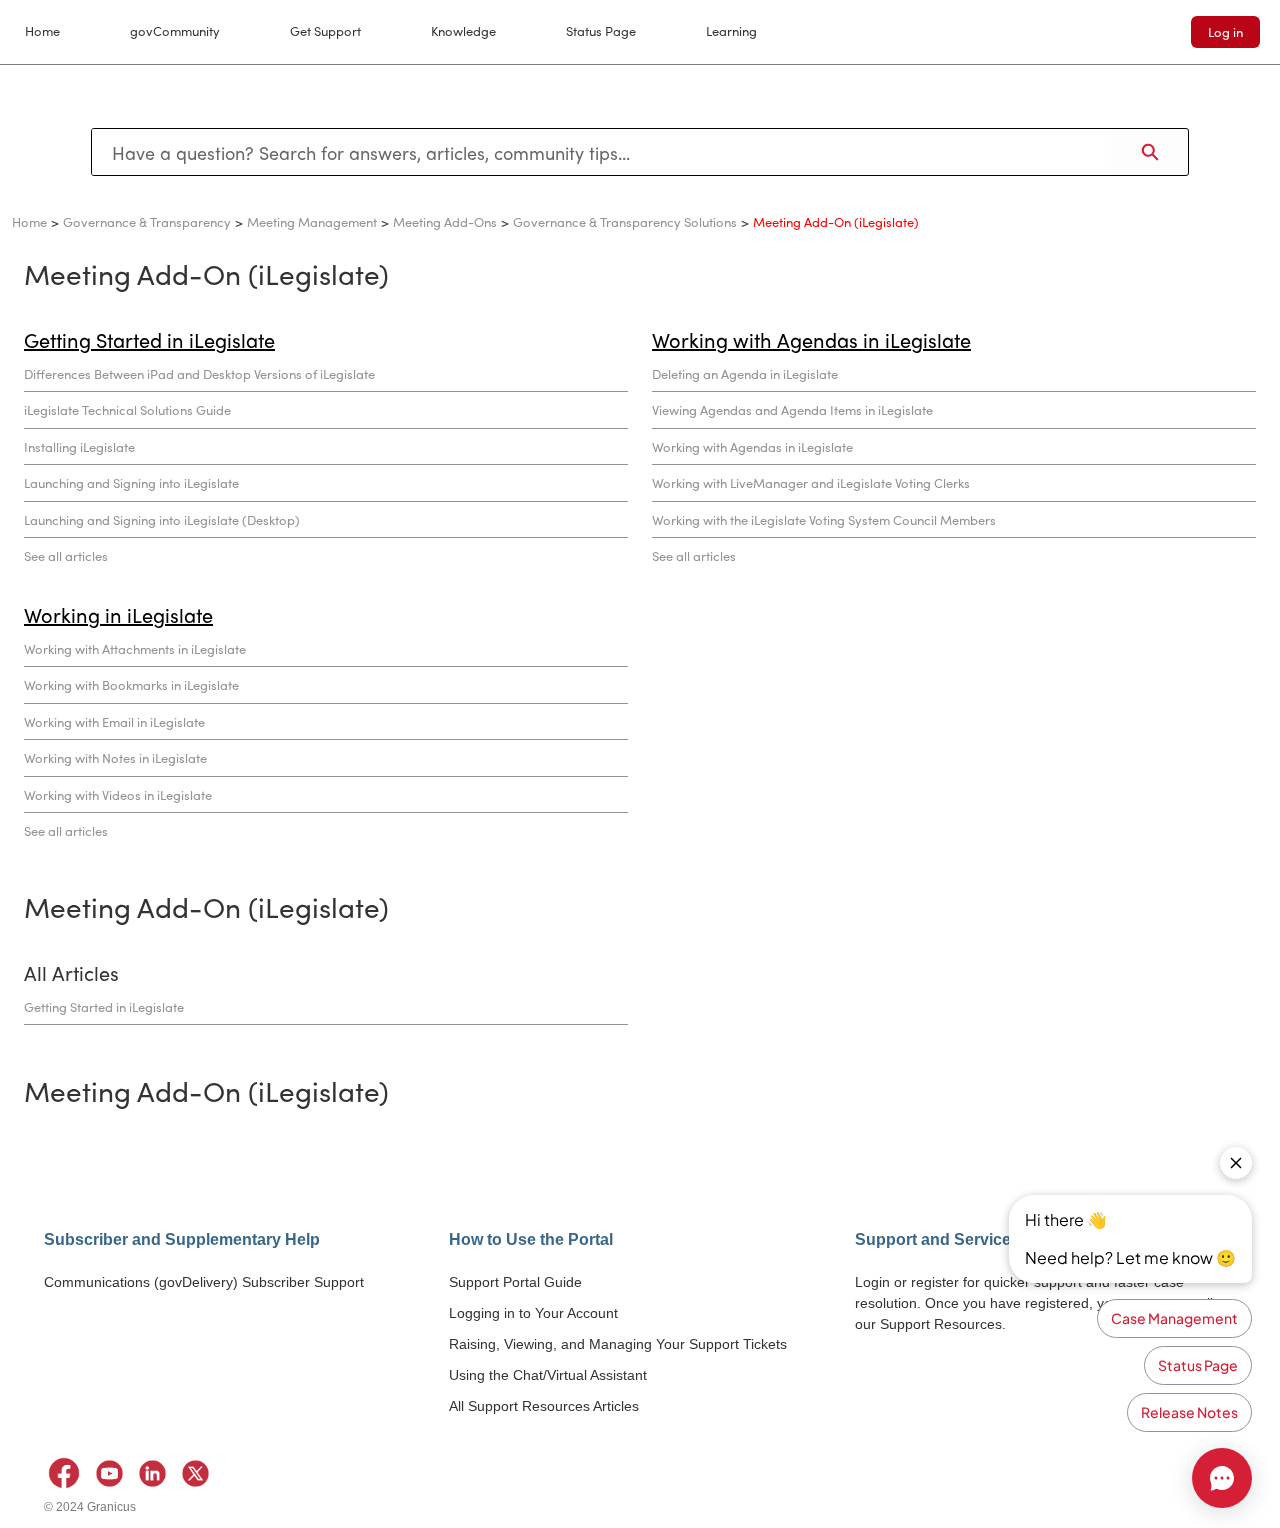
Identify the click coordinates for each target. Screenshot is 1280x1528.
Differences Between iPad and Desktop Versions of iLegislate (199, 373)
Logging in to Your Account (533, 1313)
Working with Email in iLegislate (114, 721)
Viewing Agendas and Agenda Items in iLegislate (792, 409)
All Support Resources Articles (544, 1406)
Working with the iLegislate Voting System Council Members (824, 519)
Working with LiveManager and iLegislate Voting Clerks (811, 482)
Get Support (325, 30)
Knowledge (463, 30)
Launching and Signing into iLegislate (131, 482)
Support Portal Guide (515, 1282)
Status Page (601, 30)
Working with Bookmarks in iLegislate (131, 684)
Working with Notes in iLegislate (115, 757)
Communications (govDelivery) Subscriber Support (204, 1282)
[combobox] (601, 152)
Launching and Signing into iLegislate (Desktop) (162, 519)
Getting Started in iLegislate (104, 1006)
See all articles (66, 555)
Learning (731, 30)
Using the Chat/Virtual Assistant (548, 1375)
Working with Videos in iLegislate (118, 794)
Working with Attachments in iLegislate (135, 648)
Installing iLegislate (79, 446)
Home (42, 30)
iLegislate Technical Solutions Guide (127, 409)
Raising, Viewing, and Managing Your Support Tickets (618, 1344)
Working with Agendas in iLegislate (752, 446)
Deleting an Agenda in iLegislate (745, 373)
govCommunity (175, 30)
